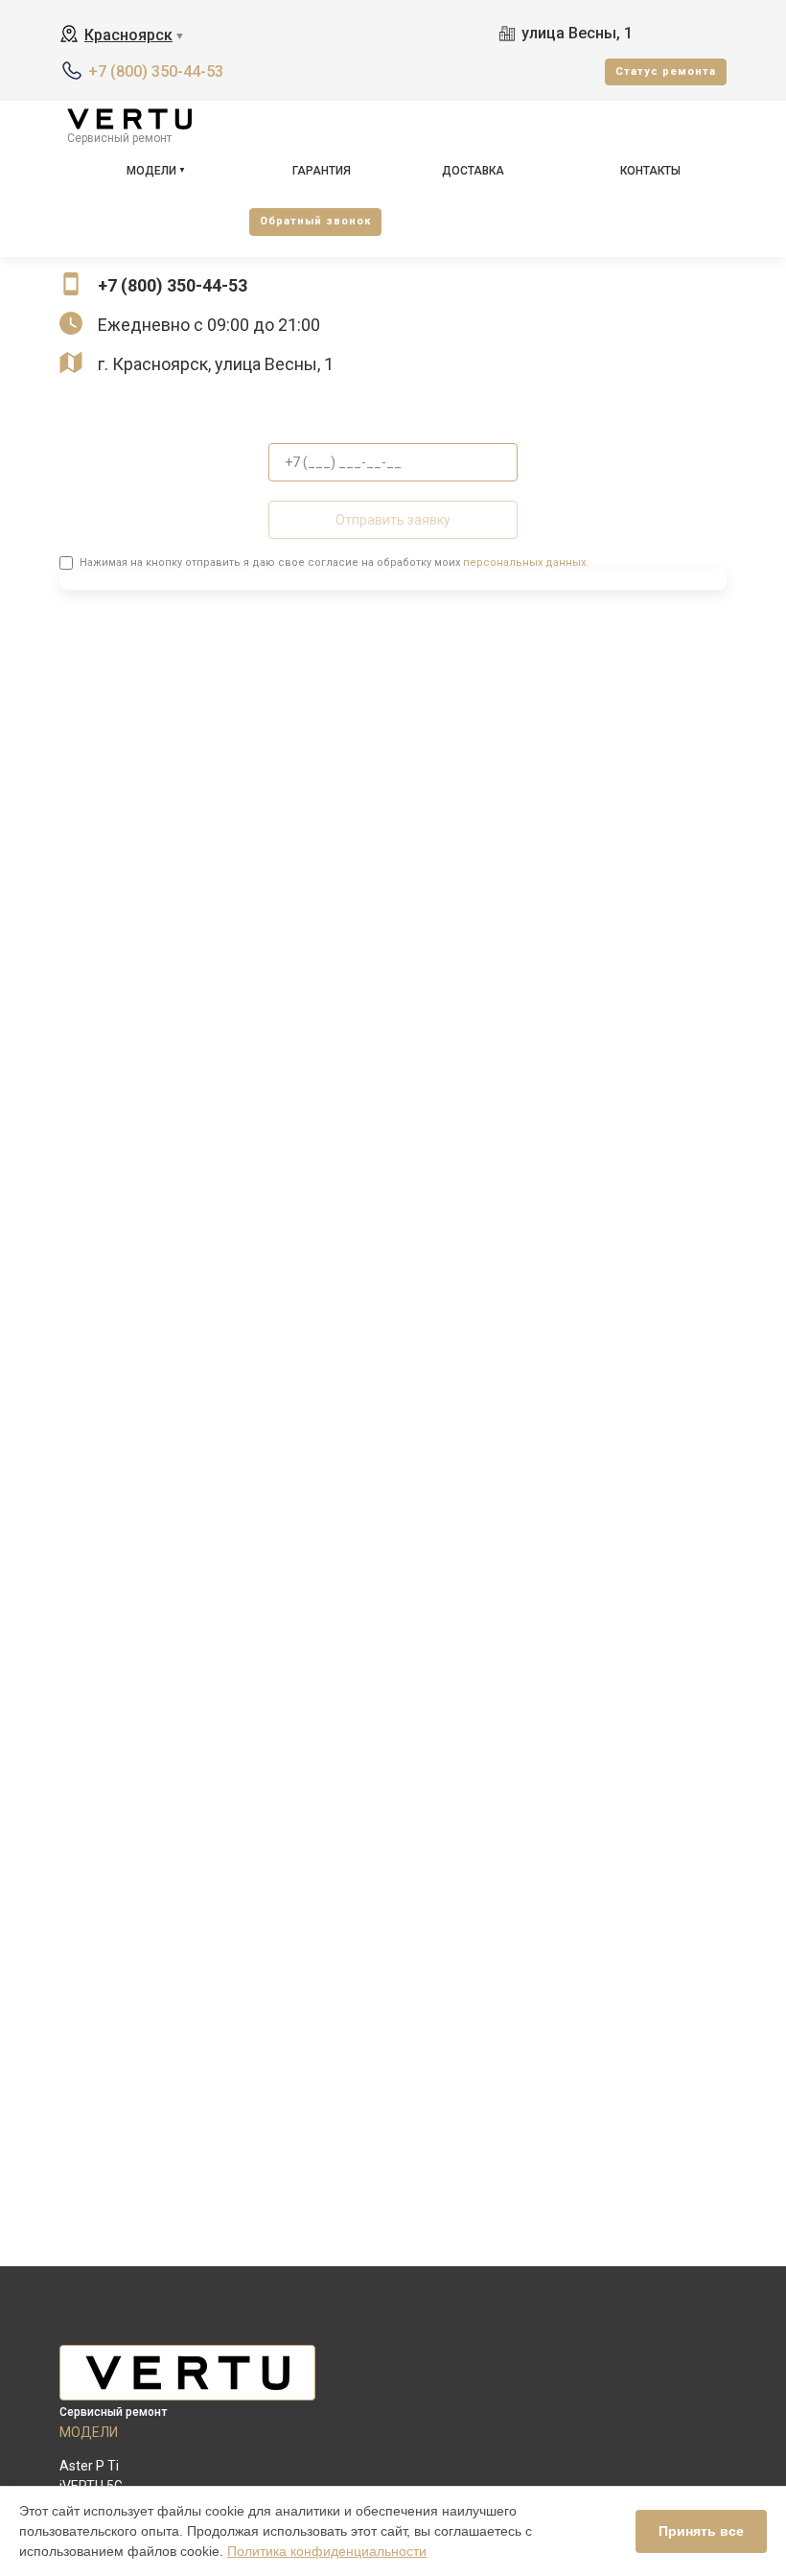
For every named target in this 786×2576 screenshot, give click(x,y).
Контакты (650, 171)
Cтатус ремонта (666, 71)
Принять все (701, 2531)
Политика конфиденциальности (327, 2551)
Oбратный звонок (315, 221)
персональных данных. (526, 562)
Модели (151, 171)
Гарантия (322, 171)
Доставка (473, 171)
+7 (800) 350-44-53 (156, 71)
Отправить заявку (393, 520)
